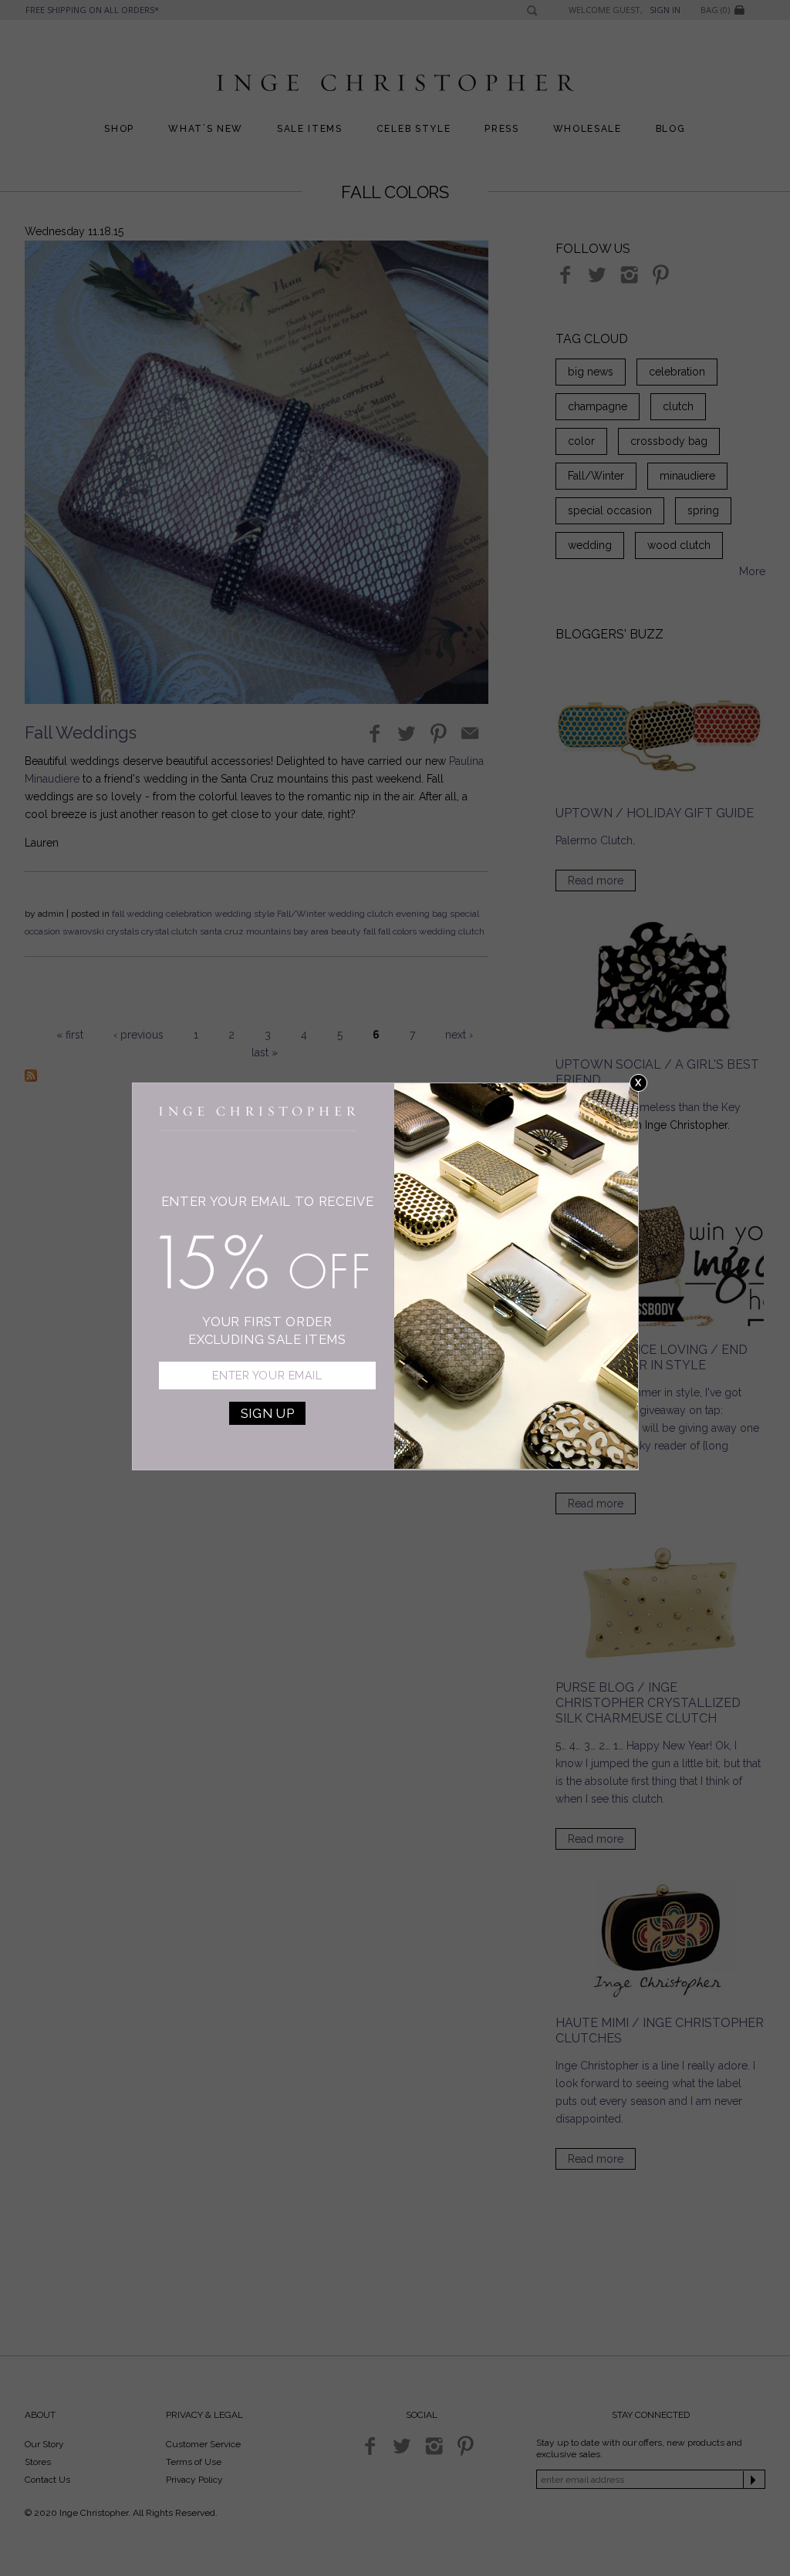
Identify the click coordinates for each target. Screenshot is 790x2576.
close (638, 1083)
